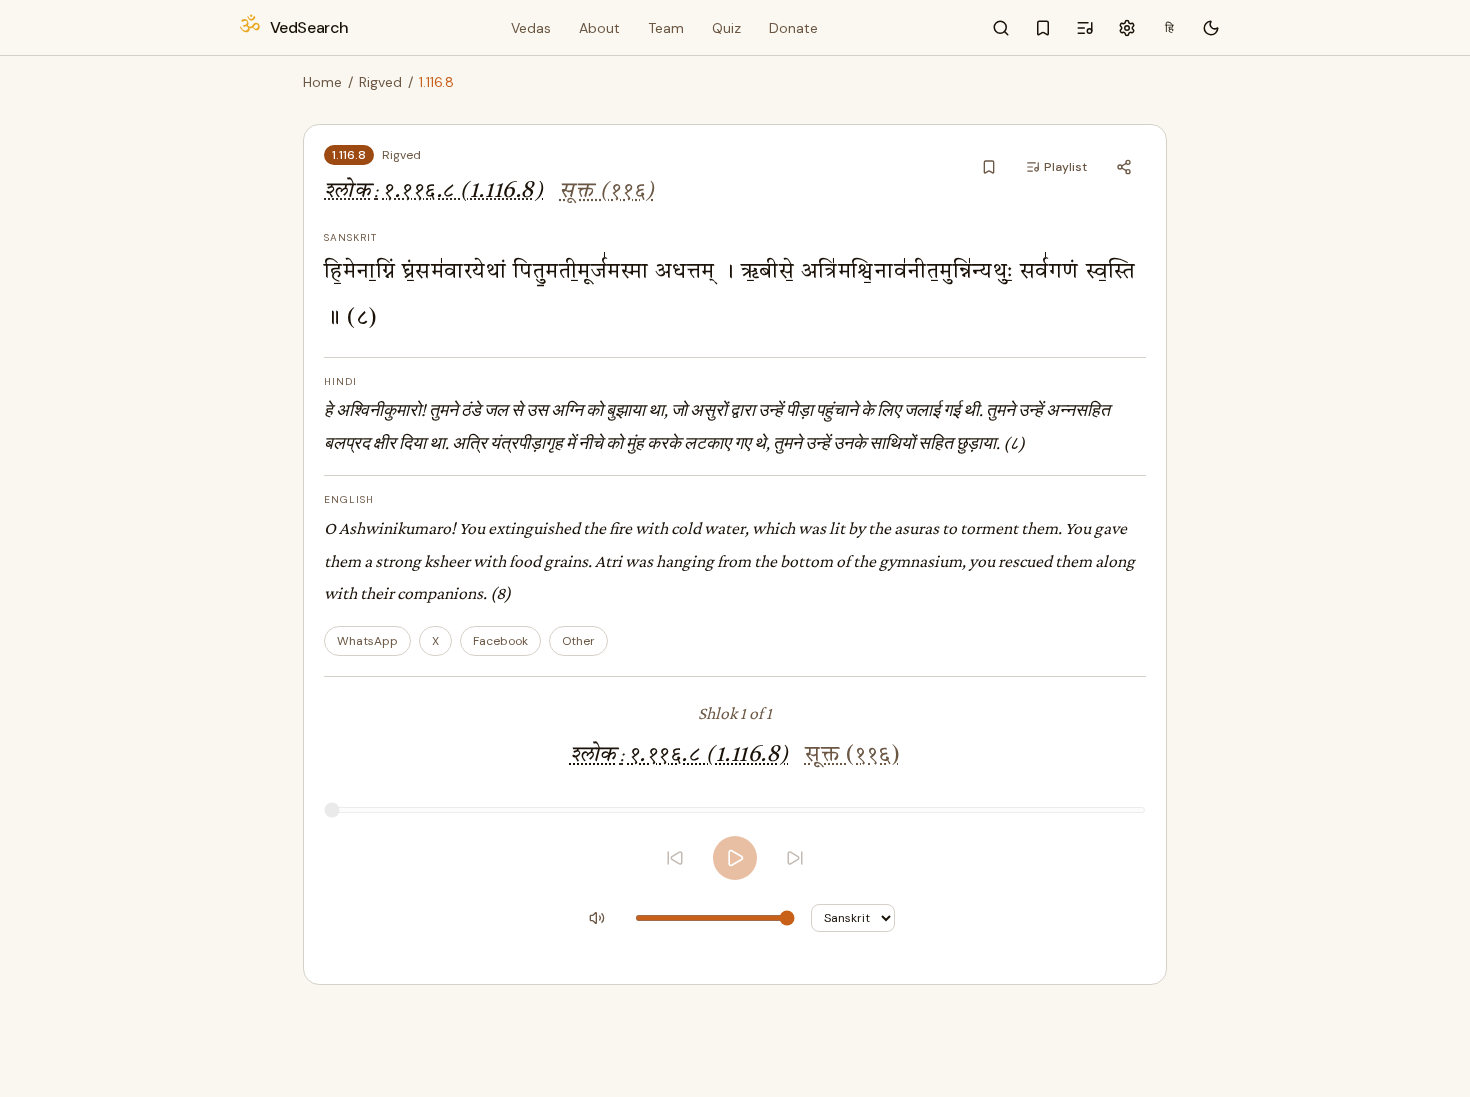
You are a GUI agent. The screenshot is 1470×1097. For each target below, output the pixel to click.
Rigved (380, 82)
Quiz (726, 28)
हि (1169, 28)
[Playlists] (1085, 28)
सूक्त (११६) (606, 191)
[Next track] (795, 858)
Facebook (500, 641)
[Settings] (1127, 28)
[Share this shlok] (1124, 167)
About (599, 28)
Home (322, 82)
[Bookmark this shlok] (989, 167)
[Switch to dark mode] (1211, 28)
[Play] (735, 858)
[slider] (735, 810)
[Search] (1001, 28)
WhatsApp (367, 641)
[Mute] (597, 918)
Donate (793, 28)
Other (578, 641)
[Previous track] (675, 858)
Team (666, 28)
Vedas (531, 28)
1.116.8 (349, 155)
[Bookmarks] (1043, 28)
